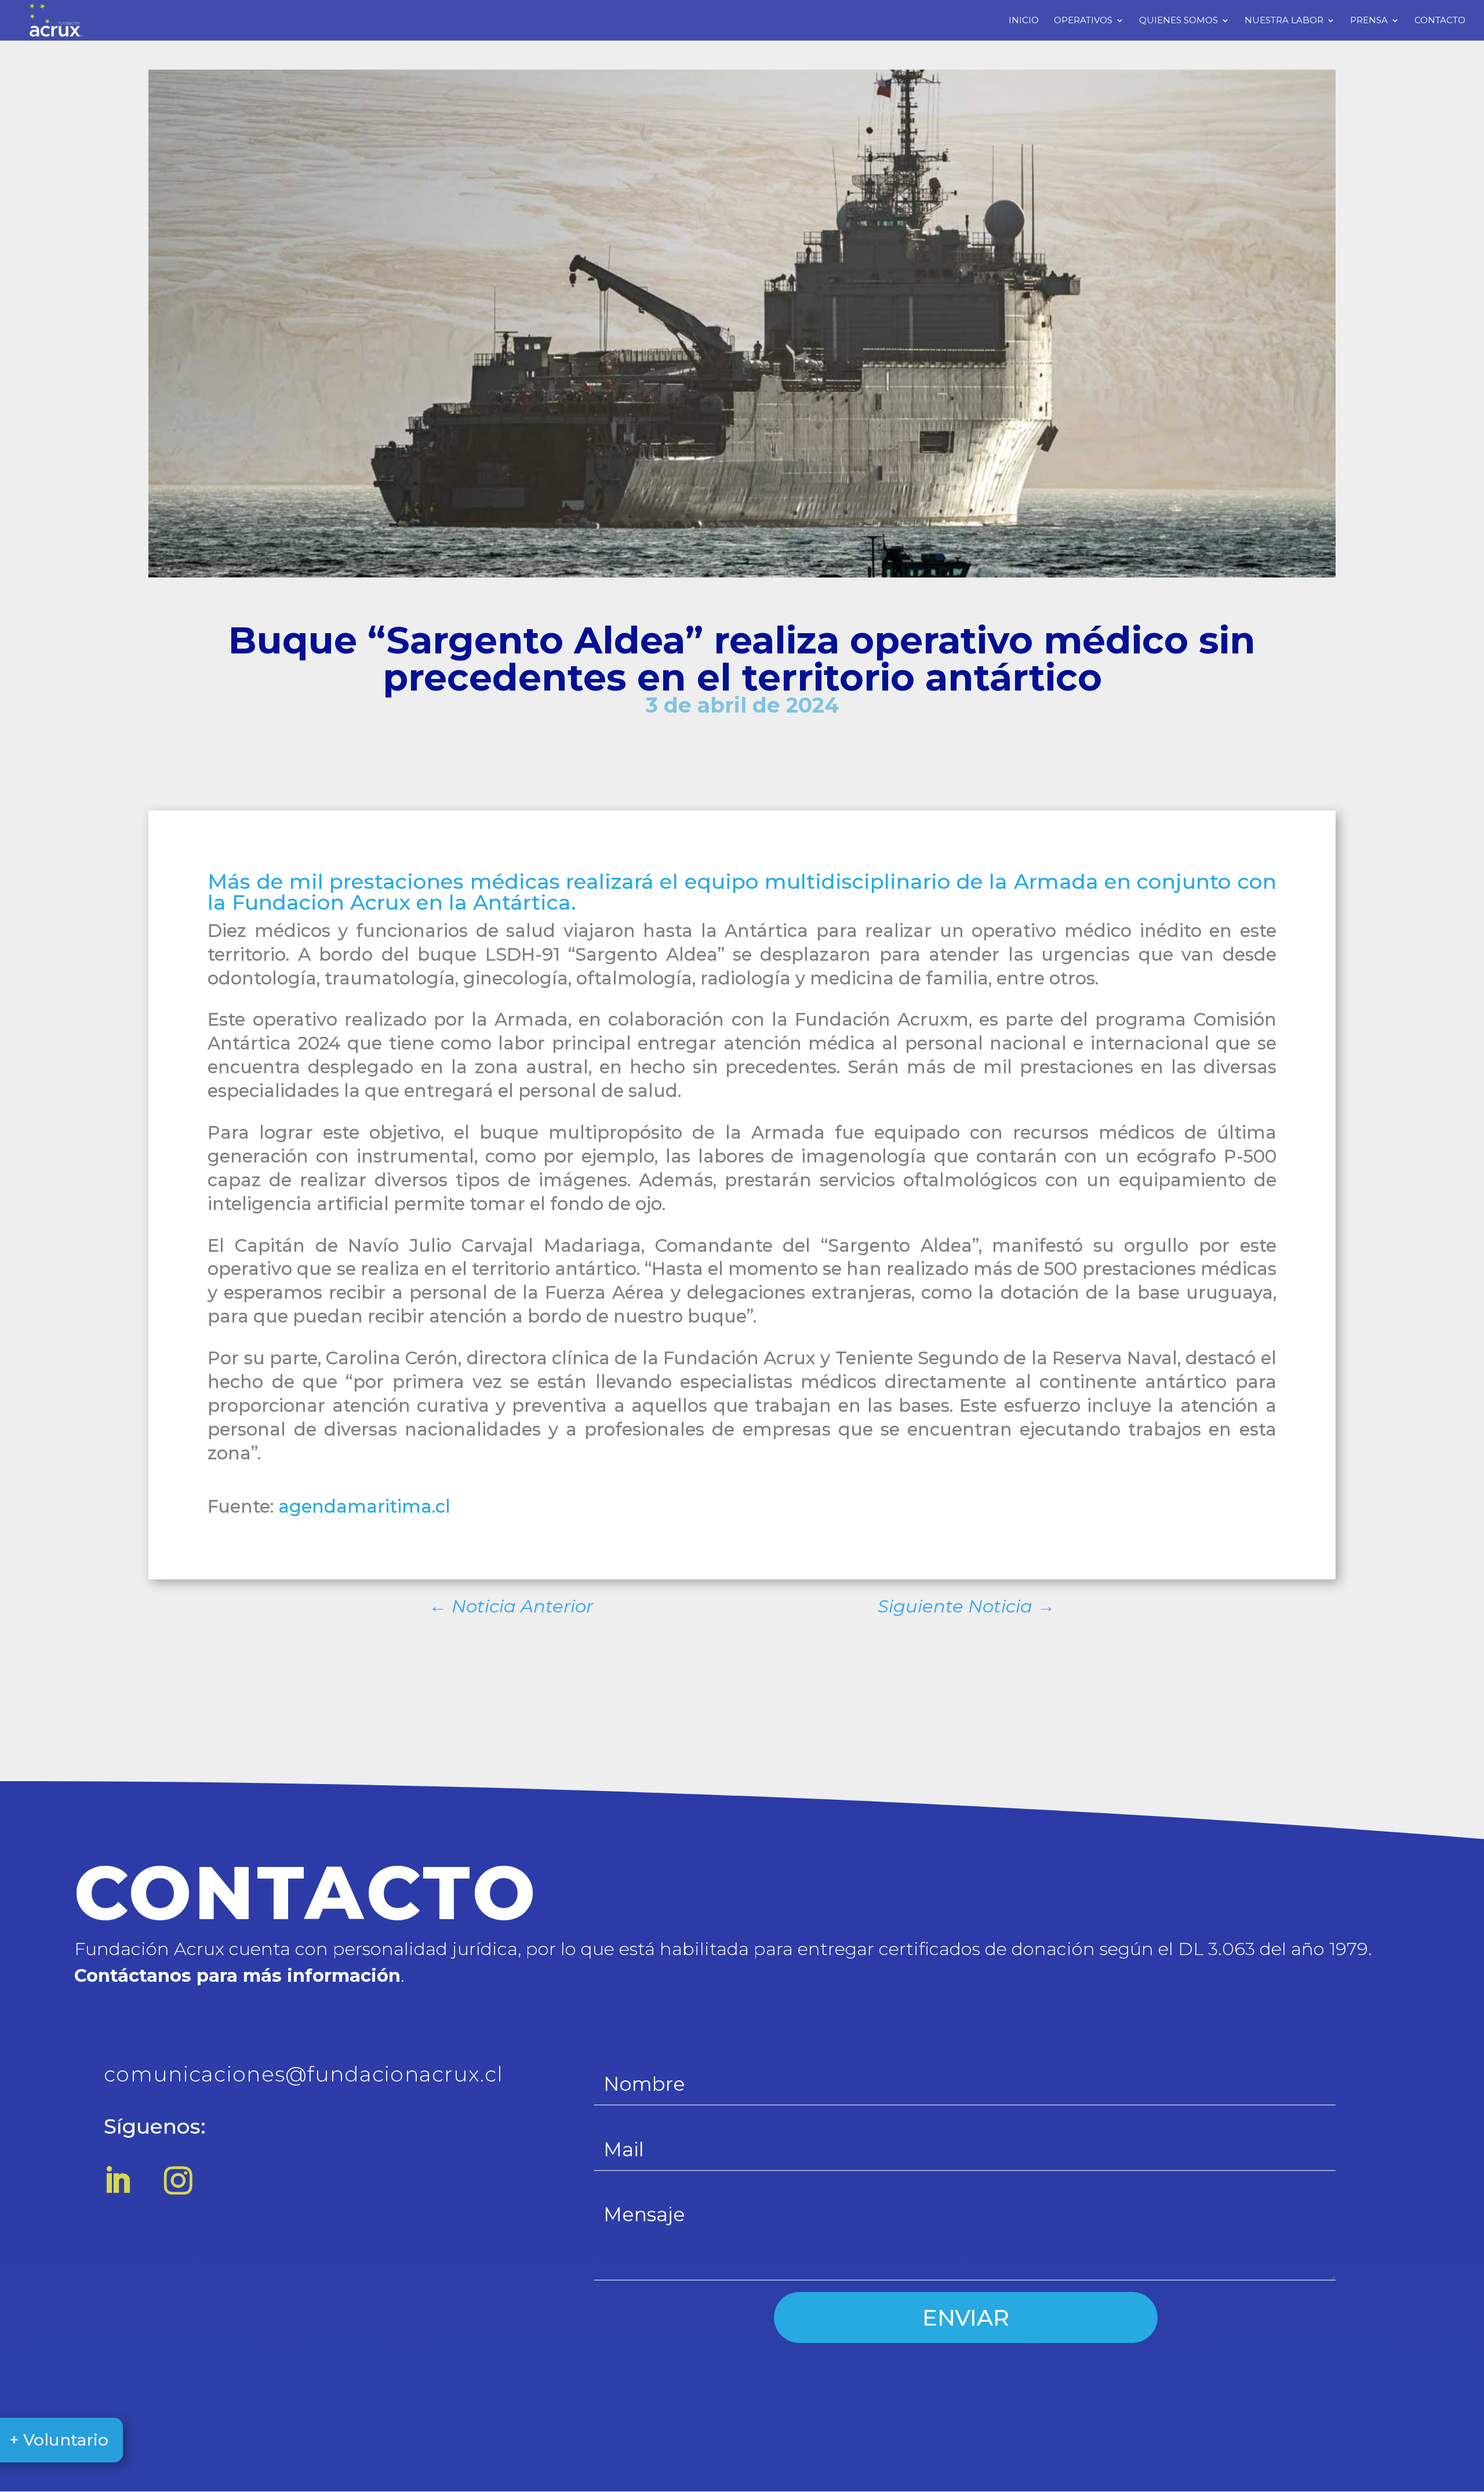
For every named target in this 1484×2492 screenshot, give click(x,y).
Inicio (1024, 21)
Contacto (1440, 21)
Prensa (1369, 21)
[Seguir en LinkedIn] (117, 2180)
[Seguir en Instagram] (178, 2180)
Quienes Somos (1179, 21)
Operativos (1083, 21)
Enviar (966, 2318)
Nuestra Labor (1284, 21)
